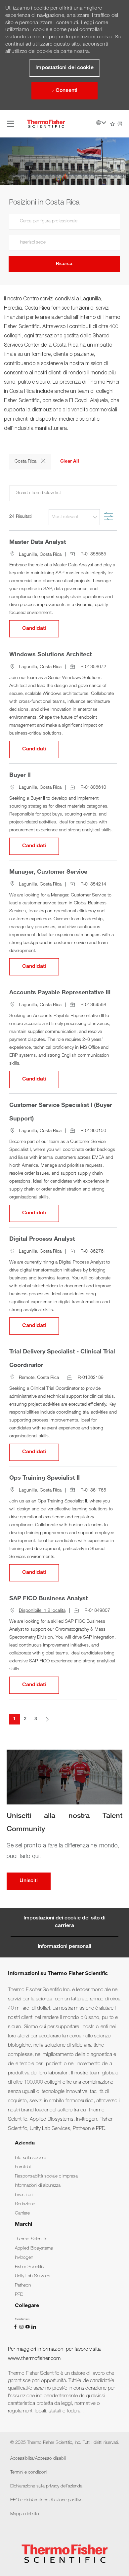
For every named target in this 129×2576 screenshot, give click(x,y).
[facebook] (16, 2327)
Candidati (41, 629)
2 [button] (25, 1719)
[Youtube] (28, 2327)
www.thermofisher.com (34, 2359)
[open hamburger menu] (11, 124)
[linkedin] (33, 2327)
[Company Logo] (46, 124)
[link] (31, 2158)
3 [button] (36, 1719)
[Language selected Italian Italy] (101, 123)
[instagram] (22, 2327)
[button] (64, 68)
